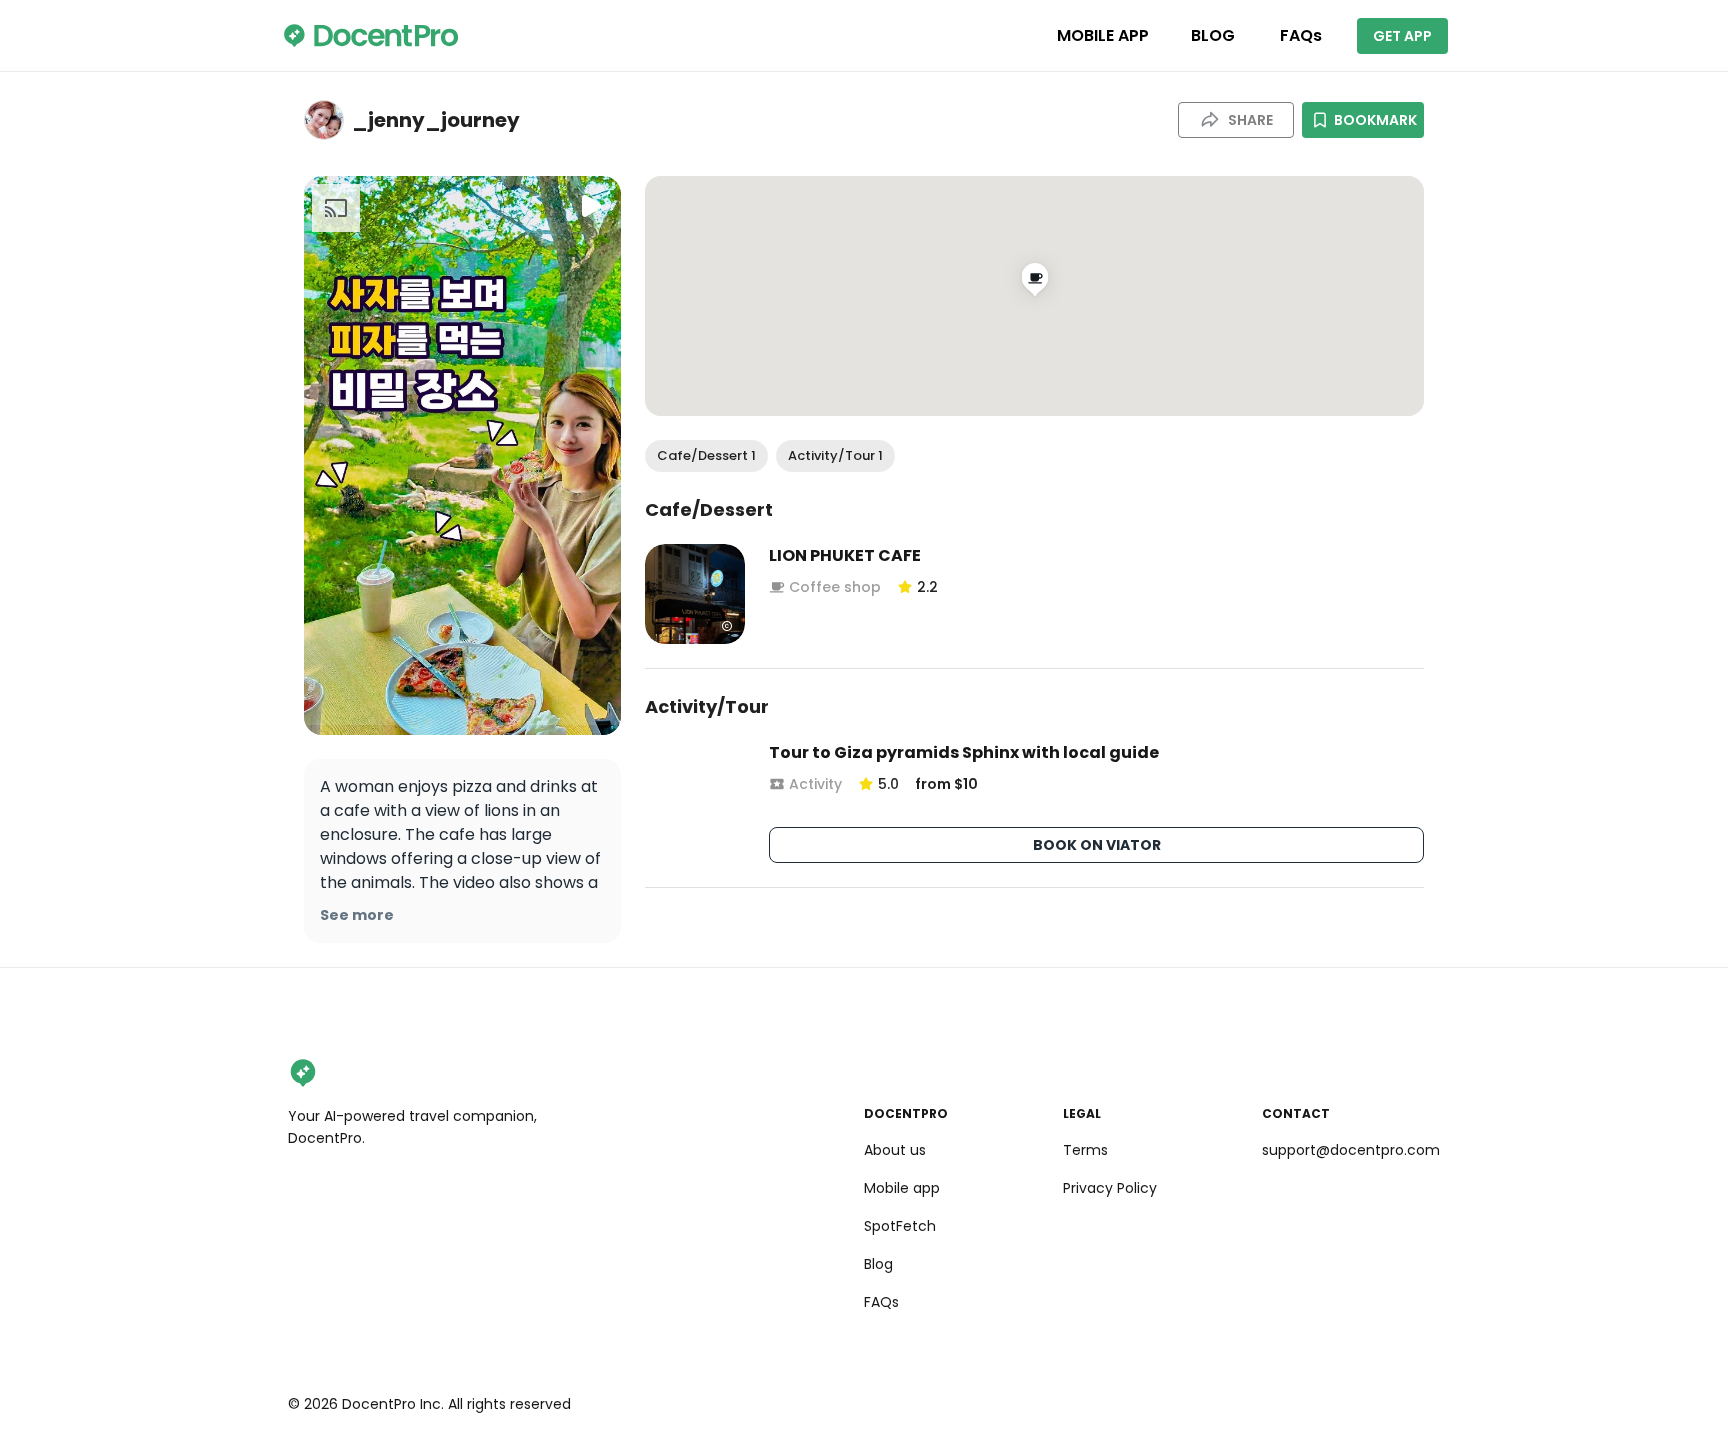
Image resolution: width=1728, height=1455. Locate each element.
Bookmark (1375, 120)
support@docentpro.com (1351, 1150)
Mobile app (902, 1188)
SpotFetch (900, 1226)
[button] (706, 456)
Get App (1402, 36)
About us (895, 1150)
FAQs (1301, 35)
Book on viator (1097, 845)
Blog (878, 1264)
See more (357, 915)
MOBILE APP (1103, 35)
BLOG (1213, 35)
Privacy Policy (1110, 1188)
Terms (1085, 1150)
